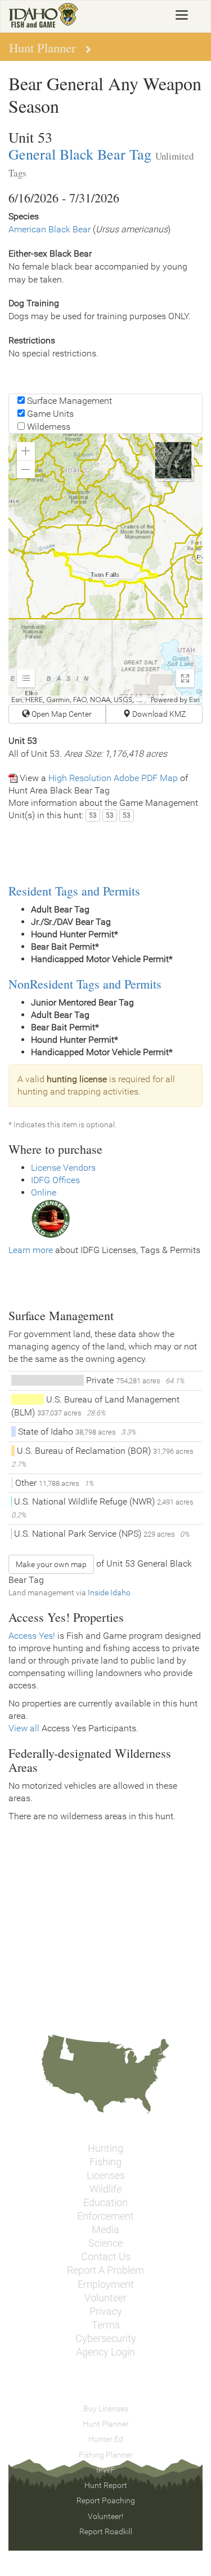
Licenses (106, 2176)
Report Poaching (106, 2500)
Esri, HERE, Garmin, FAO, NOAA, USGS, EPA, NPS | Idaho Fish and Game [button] (80, 700)
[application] (105, 569)
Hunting (105, 2149)
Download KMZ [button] (158, 714)
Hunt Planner (106, 2424)
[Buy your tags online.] (51, 1218)
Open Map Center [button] (61, 714)
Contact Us (106, 2257)
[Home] (44, 15)
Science (105, 2243)
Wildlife (105, 2189)
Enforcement (105, 2216)
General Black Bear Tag (80, 154)
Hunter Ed (106, 2439)
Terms (106, 2325)
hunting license (77, 1079)
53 (93, 815)
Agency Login (105, 2352)
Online (44, 1192)
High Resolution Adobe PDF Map (113, 778)
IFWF (105, 2470)
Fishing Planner (106, 2455)
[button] (26, 451)
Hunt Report (106, 2485)
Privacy (106, 2312)
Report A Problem (105, 2270)
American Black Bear (50, 229)
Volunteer (105, 2298)
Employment (106, 2284)
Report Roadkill (106, 2531)
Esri (194, 700)
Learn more (31, 1250)
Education (105, 2203)
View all (24, 1728)
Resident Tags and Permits (74, 891)
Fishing (105, 2162)
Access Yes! (32, 1636)
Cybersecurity (106, 2339)
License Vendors (63, 1168)
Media (105, 2230)
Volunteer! (105, 2516)
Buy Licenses (106, 2409)
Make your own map (51, 1564)
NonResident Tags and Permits (85, 984)
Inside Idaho (109, 1593)
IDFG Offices (55, 1180)
